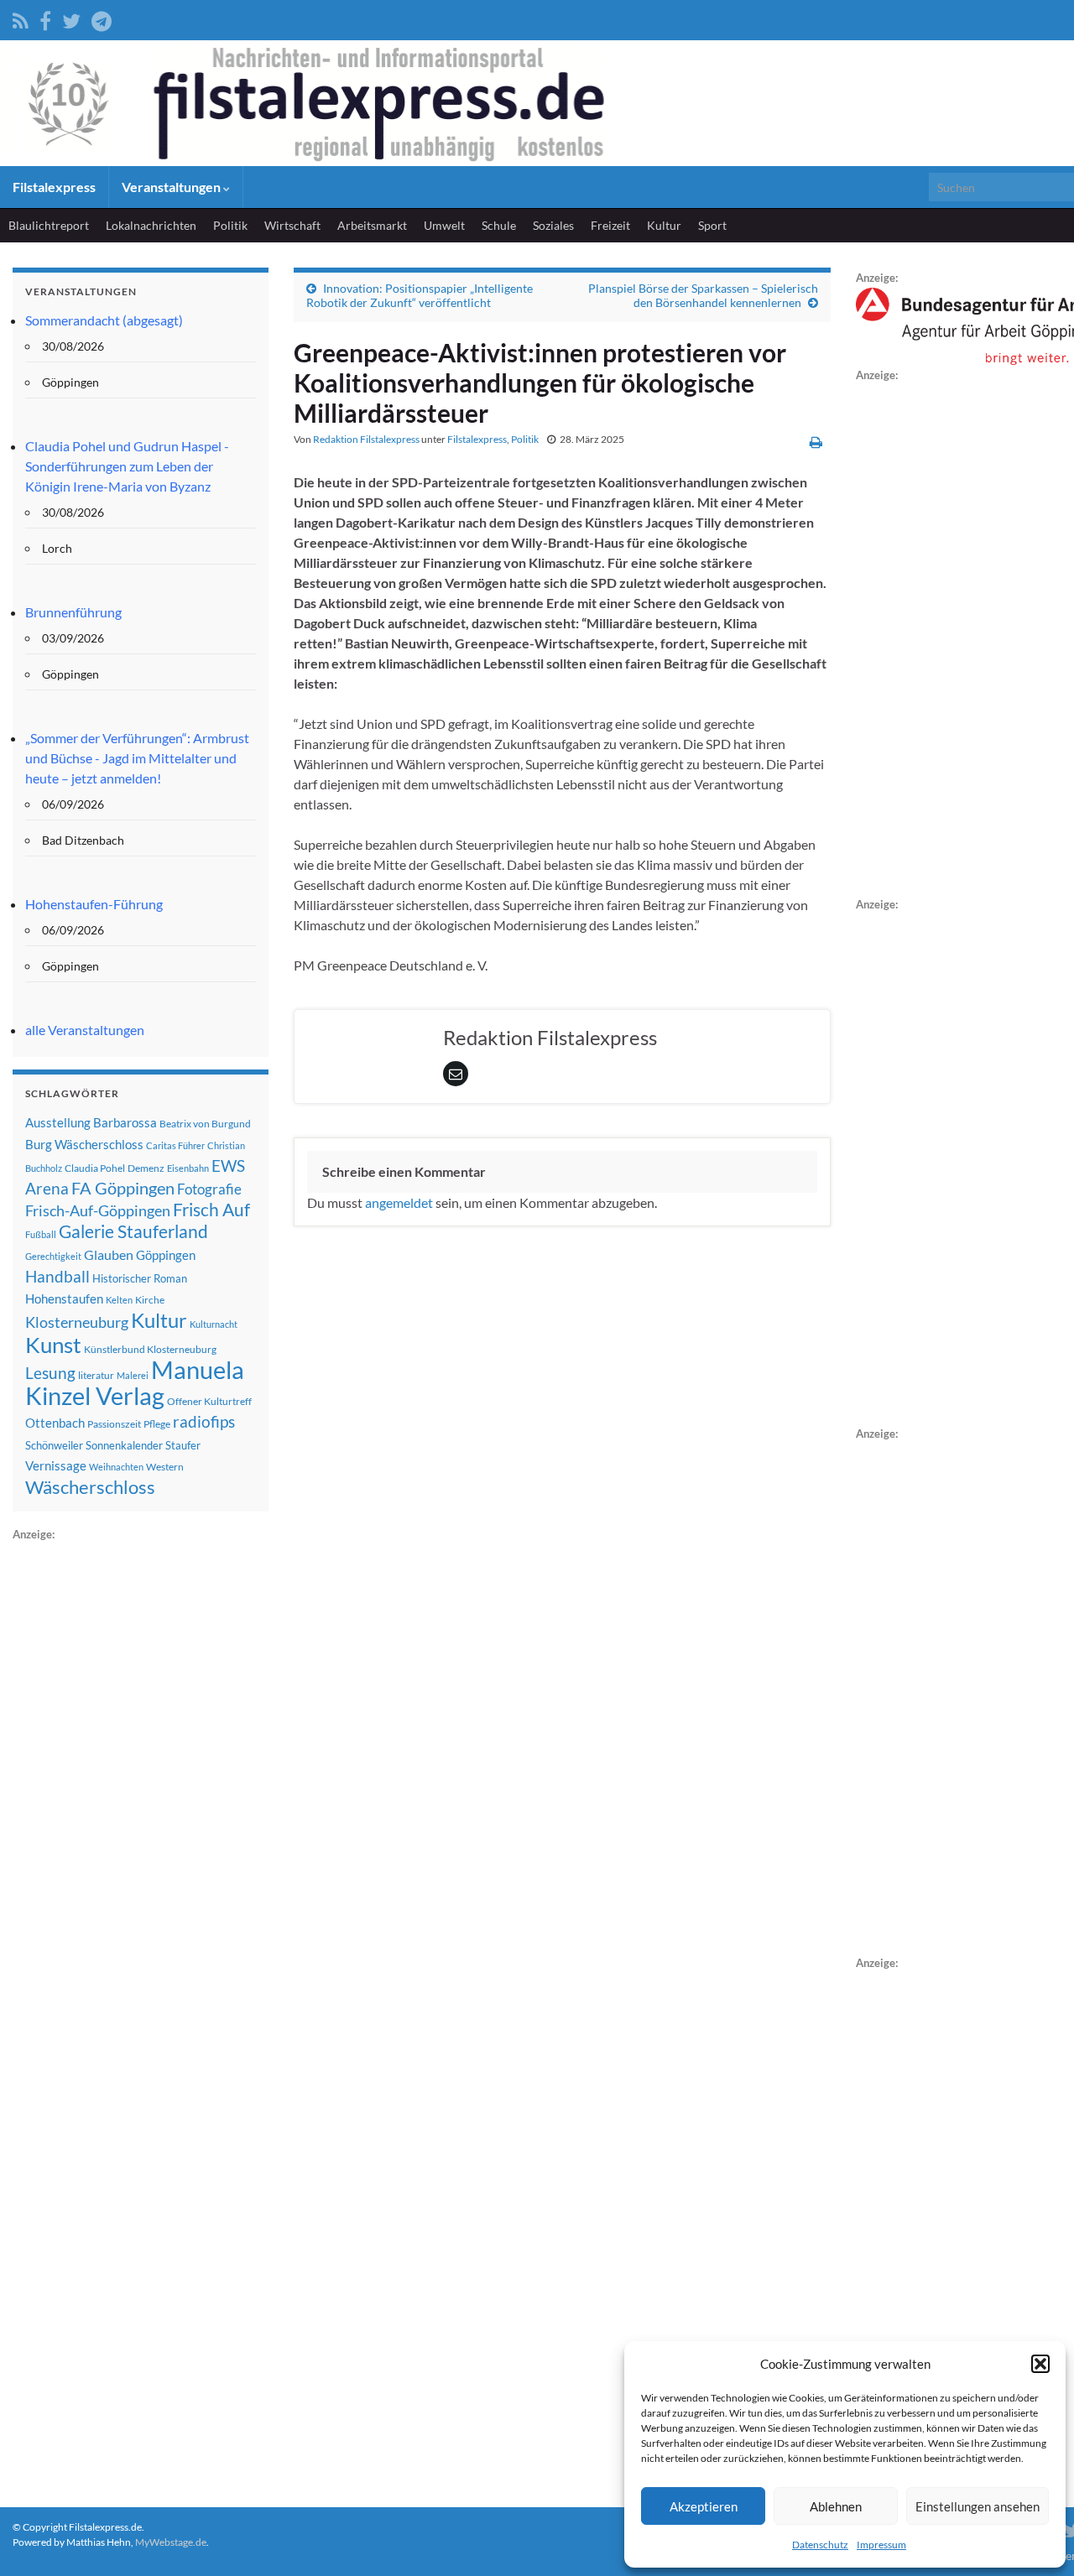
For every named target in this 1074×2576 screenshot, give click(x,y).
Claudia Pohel (95, 1168)
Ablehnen (836, 2506)
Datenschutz (820, 2545)
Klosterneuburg (77, 1322)
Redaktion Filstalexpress (366, 439)
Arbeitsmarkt (372, 225)
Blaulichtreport (49, 225)
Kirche (150, 1300)
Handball (57, 1277)
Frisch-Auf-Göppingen (98, 1210)
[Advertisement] (138, 1796)
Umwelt (444, 225)
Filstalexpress (54, 187)
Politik (230, 225)
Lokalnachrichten (151, 225)
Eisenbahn (188, 1168)
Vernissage (56, 1465)
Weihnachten (116, 1467)
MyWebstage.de (171, 2542)
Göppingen (166, 1255)
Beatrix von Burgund (205, 1124)
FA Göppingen (123, 1188)
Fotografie (209, 1189)
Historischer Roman (140, 1278)
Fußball (41, 1234)
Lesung (50, 1373)
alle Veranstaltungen (85, 1030)
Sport (712, 225)
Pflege (157, 1424)
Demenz (146, 1168)
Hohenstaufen (64, 1298)
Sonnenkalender (124, 1445)
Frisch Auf (211, 1210)
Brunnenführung (73, 612)
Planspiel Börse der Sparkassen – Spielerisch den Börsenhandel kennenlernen (703, 295)
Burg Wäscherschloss (84, 1145)
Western (165, 1467)
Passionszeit (114, 1424)
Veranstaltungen (172, 187)
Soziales (553, 225)
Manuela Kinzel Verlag (135, 1382)
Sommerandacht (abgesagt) (104, 320)
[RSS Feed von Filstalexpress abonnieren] (21, 18)
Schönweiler (54, 1445)
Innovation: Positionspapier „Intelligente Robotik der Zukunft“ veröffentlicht (420, 295)
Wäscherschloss (90, 1487)
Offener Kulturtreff (209, 1401)
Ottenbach (55, 1423)
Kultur (664, 225)
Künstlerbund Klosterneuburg (150, 1349)
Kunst (53, 1345)
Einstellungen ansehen (978, 2506)
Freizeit (610, 225)
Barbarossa (125, 1122)
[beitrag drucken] (816, 442)
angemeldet (399, 1202)
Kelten (119, 1300)
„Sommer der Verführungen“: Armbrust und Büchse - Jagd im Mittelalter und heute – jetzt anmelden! (137, 758)
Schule (499, 225)
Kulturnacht (214, 1324)
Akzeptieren (704, 2506)
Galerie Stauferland (133, 1231)
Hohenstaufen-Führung (94, 904)
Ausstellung (58, 1122)
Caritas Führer (175, 1145)
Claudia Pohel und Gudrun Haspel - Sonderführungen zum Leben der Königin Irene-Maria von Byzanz (127, 466)
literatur (96, 1375)
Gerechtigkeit (53, 1256)
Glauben (109, 1254)
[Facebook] (45, 18)
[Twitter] (71, 18)
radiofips (204, 1422)
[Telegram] (102, 18)
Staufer (183, 1445)
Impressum (881, 2545)
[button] (1040, 2364)
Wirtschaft (292, 225)
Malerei (133, 1375)
